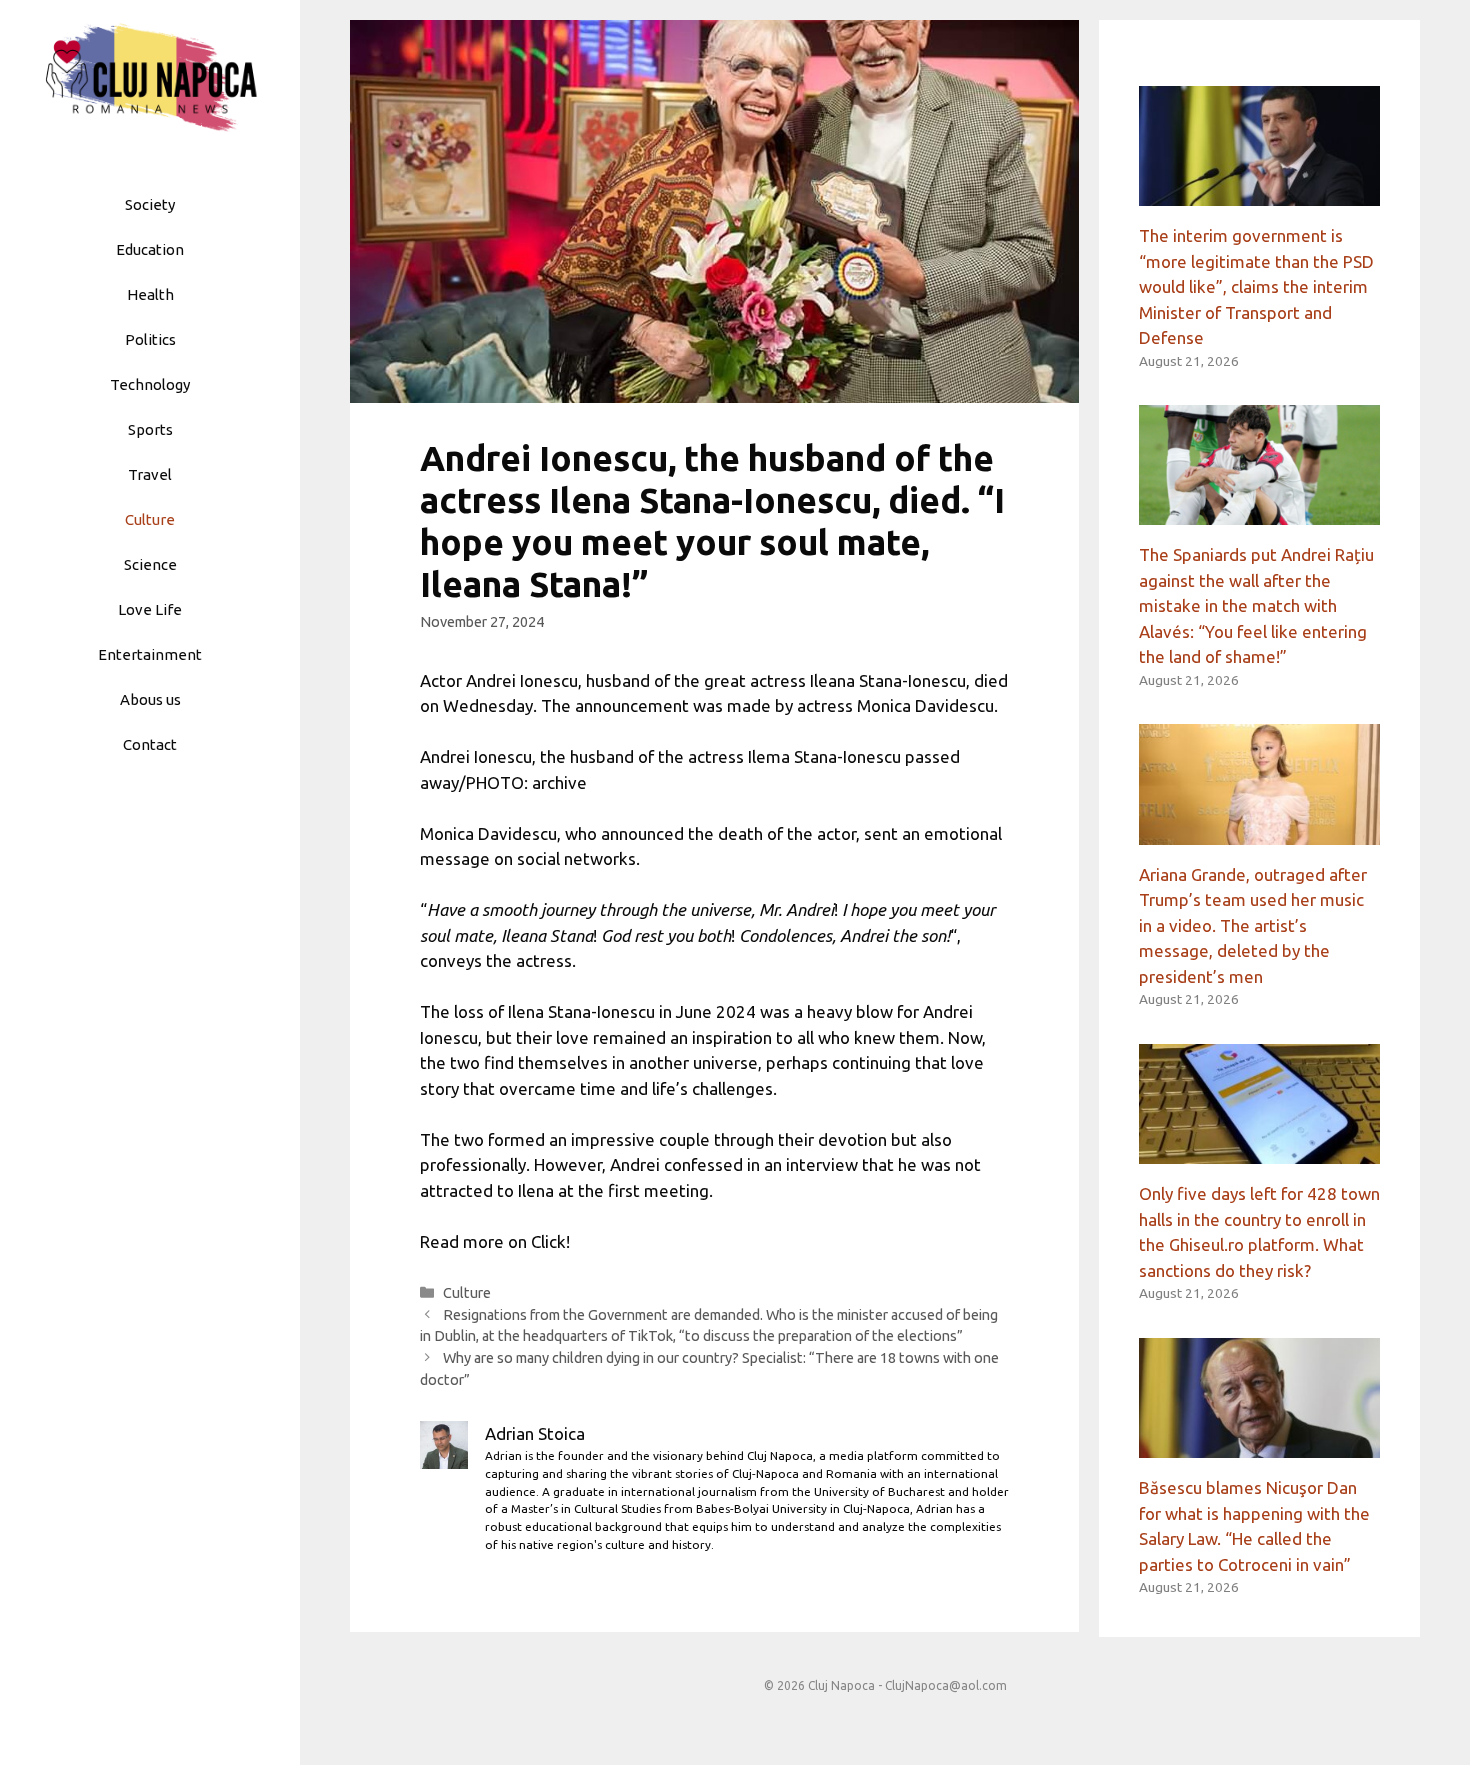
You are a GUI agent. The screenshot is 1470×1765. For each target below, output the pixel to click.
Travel (150, 474)
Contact (150, 744)
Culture (150, 519)
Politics (150, 339)
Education (150, 249)
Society (150, 204)
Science (150, 564)
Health (150, 294)
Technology (150, 384)
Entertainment (150, 654)
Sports (150, 429)
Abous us (150, 699)
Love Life (150, 609)
